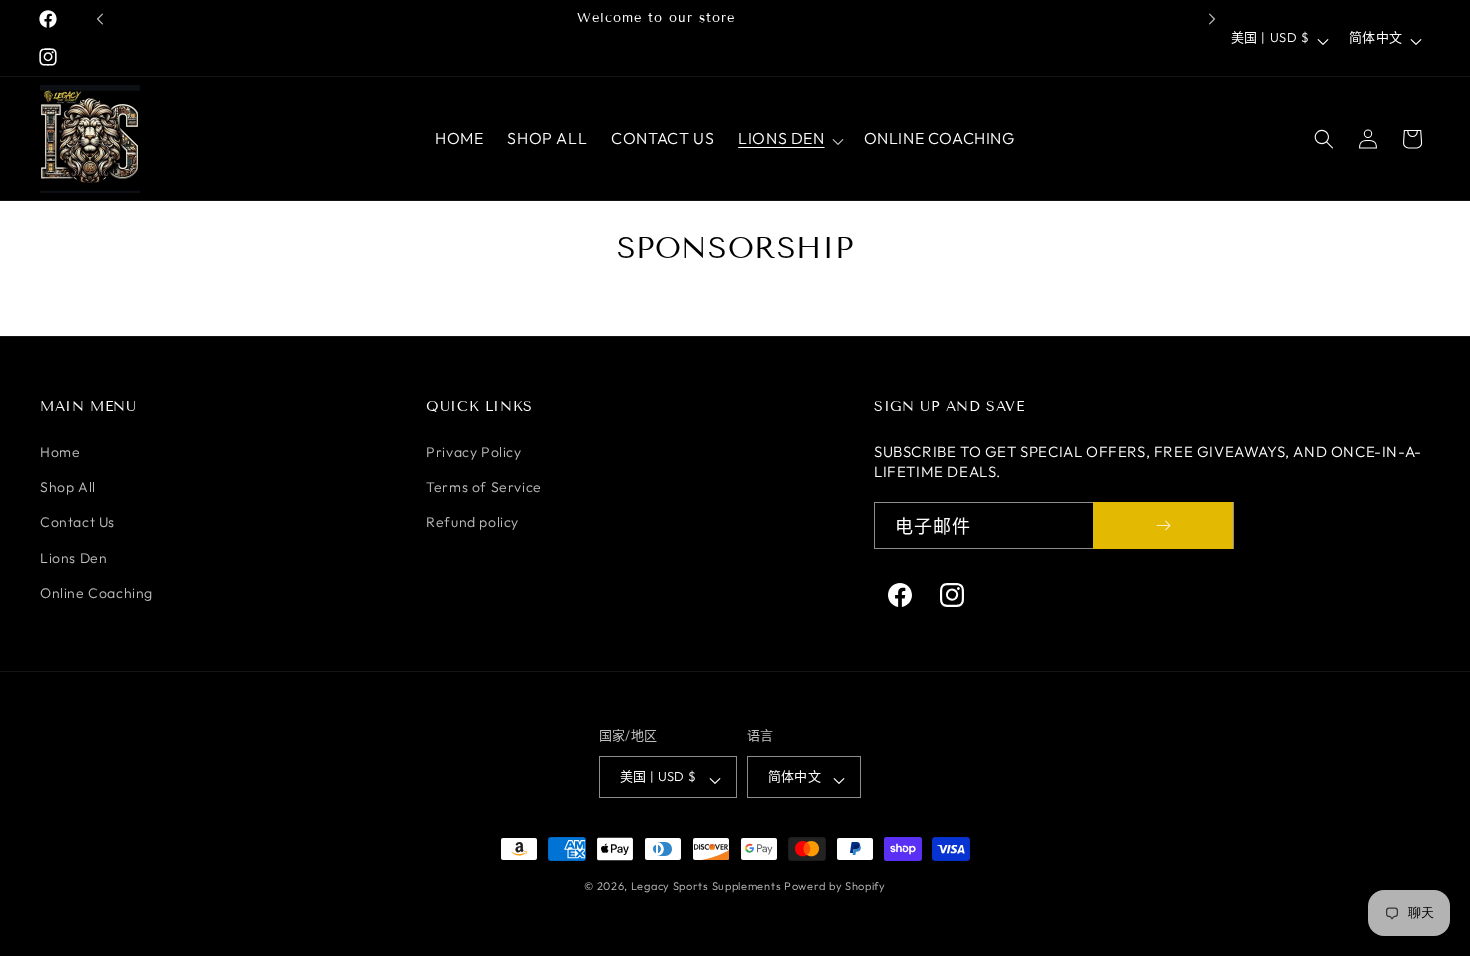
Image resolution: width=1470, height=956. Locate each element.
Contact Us (77, 522)
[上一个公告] (100, 19)
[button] (788, 138)
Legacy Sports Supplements (707, 886)
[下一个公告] (1212, 19)
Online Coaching (96, 593)
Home (60, 452)
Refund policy (472, 522)
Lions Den (73, 558)
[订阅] (1163, 525)
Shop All (68, 487)
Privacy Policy (473, 452)
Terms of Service (484, 487)
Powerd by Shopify (835, 886)
